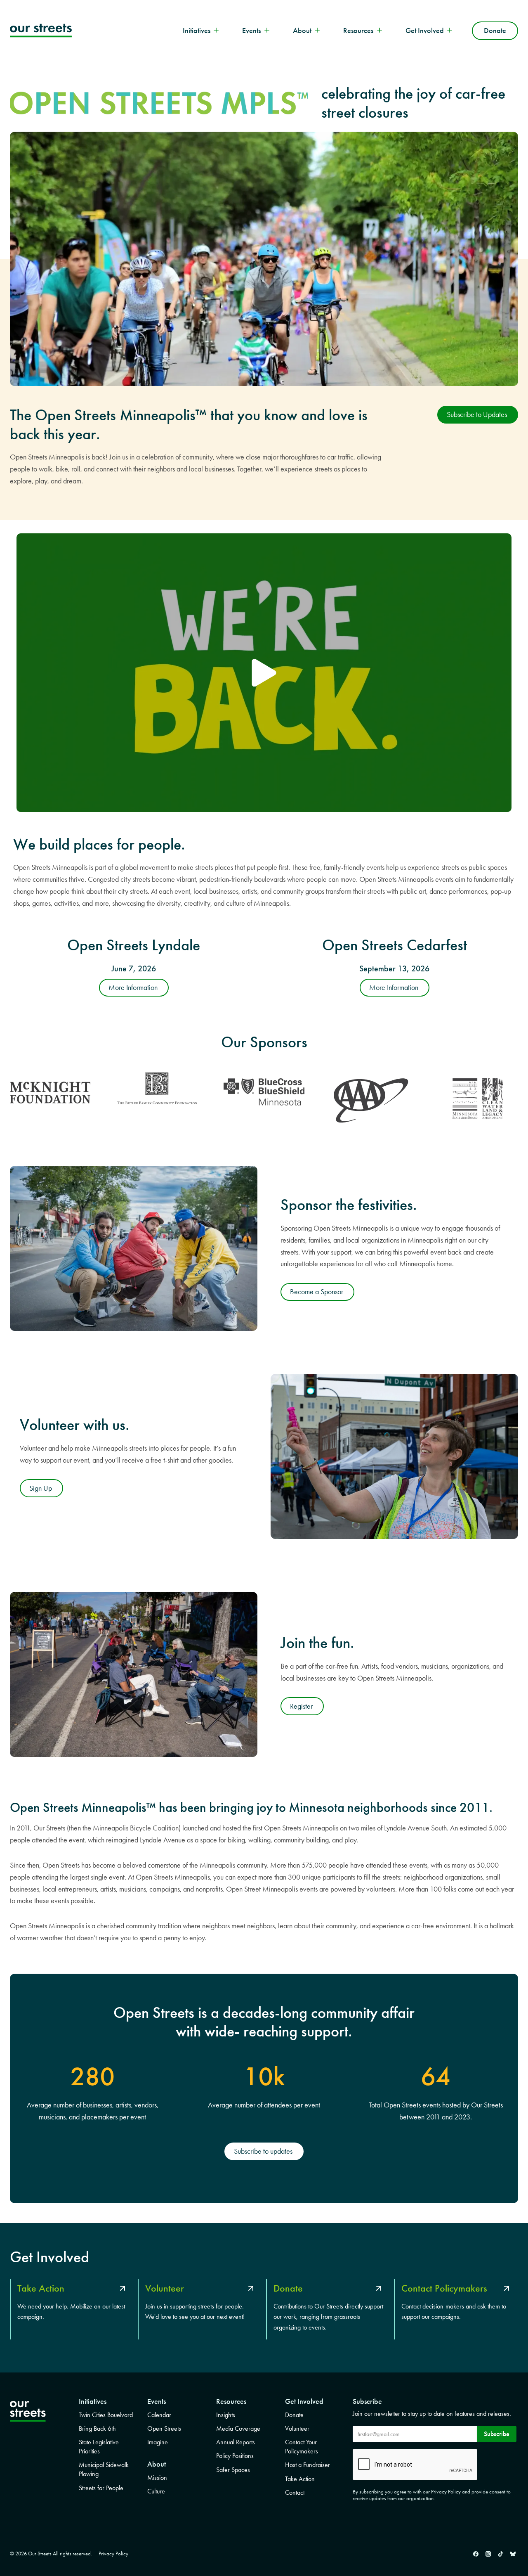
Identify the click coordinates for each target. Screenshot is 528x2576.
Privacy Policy (113, 2554)
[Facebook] (476, 2554)
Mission (157, 2478)
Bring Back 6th (97, 2428)
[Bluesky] (513, 2554)
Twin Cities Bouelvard (106, 2415)
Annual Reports (236, 2442)
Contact (295, 2492)
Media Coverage (238, 2428)
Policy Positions (235, 2456)
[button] (264, 673)
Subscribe (497, 2434)
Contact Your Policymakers (302, 2447)
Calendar (159, 2415)
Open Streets (164, 2428)
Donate (495, 31)
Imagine (158, 2442)
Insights (226, 2415)
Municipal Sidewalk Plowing (104, 2469)
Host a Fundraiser (308, 2465)
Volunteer (297, 2428)
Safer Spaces (233, 2470)
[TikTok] (500, 2554)
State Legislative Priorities (99, 2447)
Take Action (300, 2479)
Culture (156, 2491)
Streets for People (101, 2488)
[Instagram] (488, 2554)
